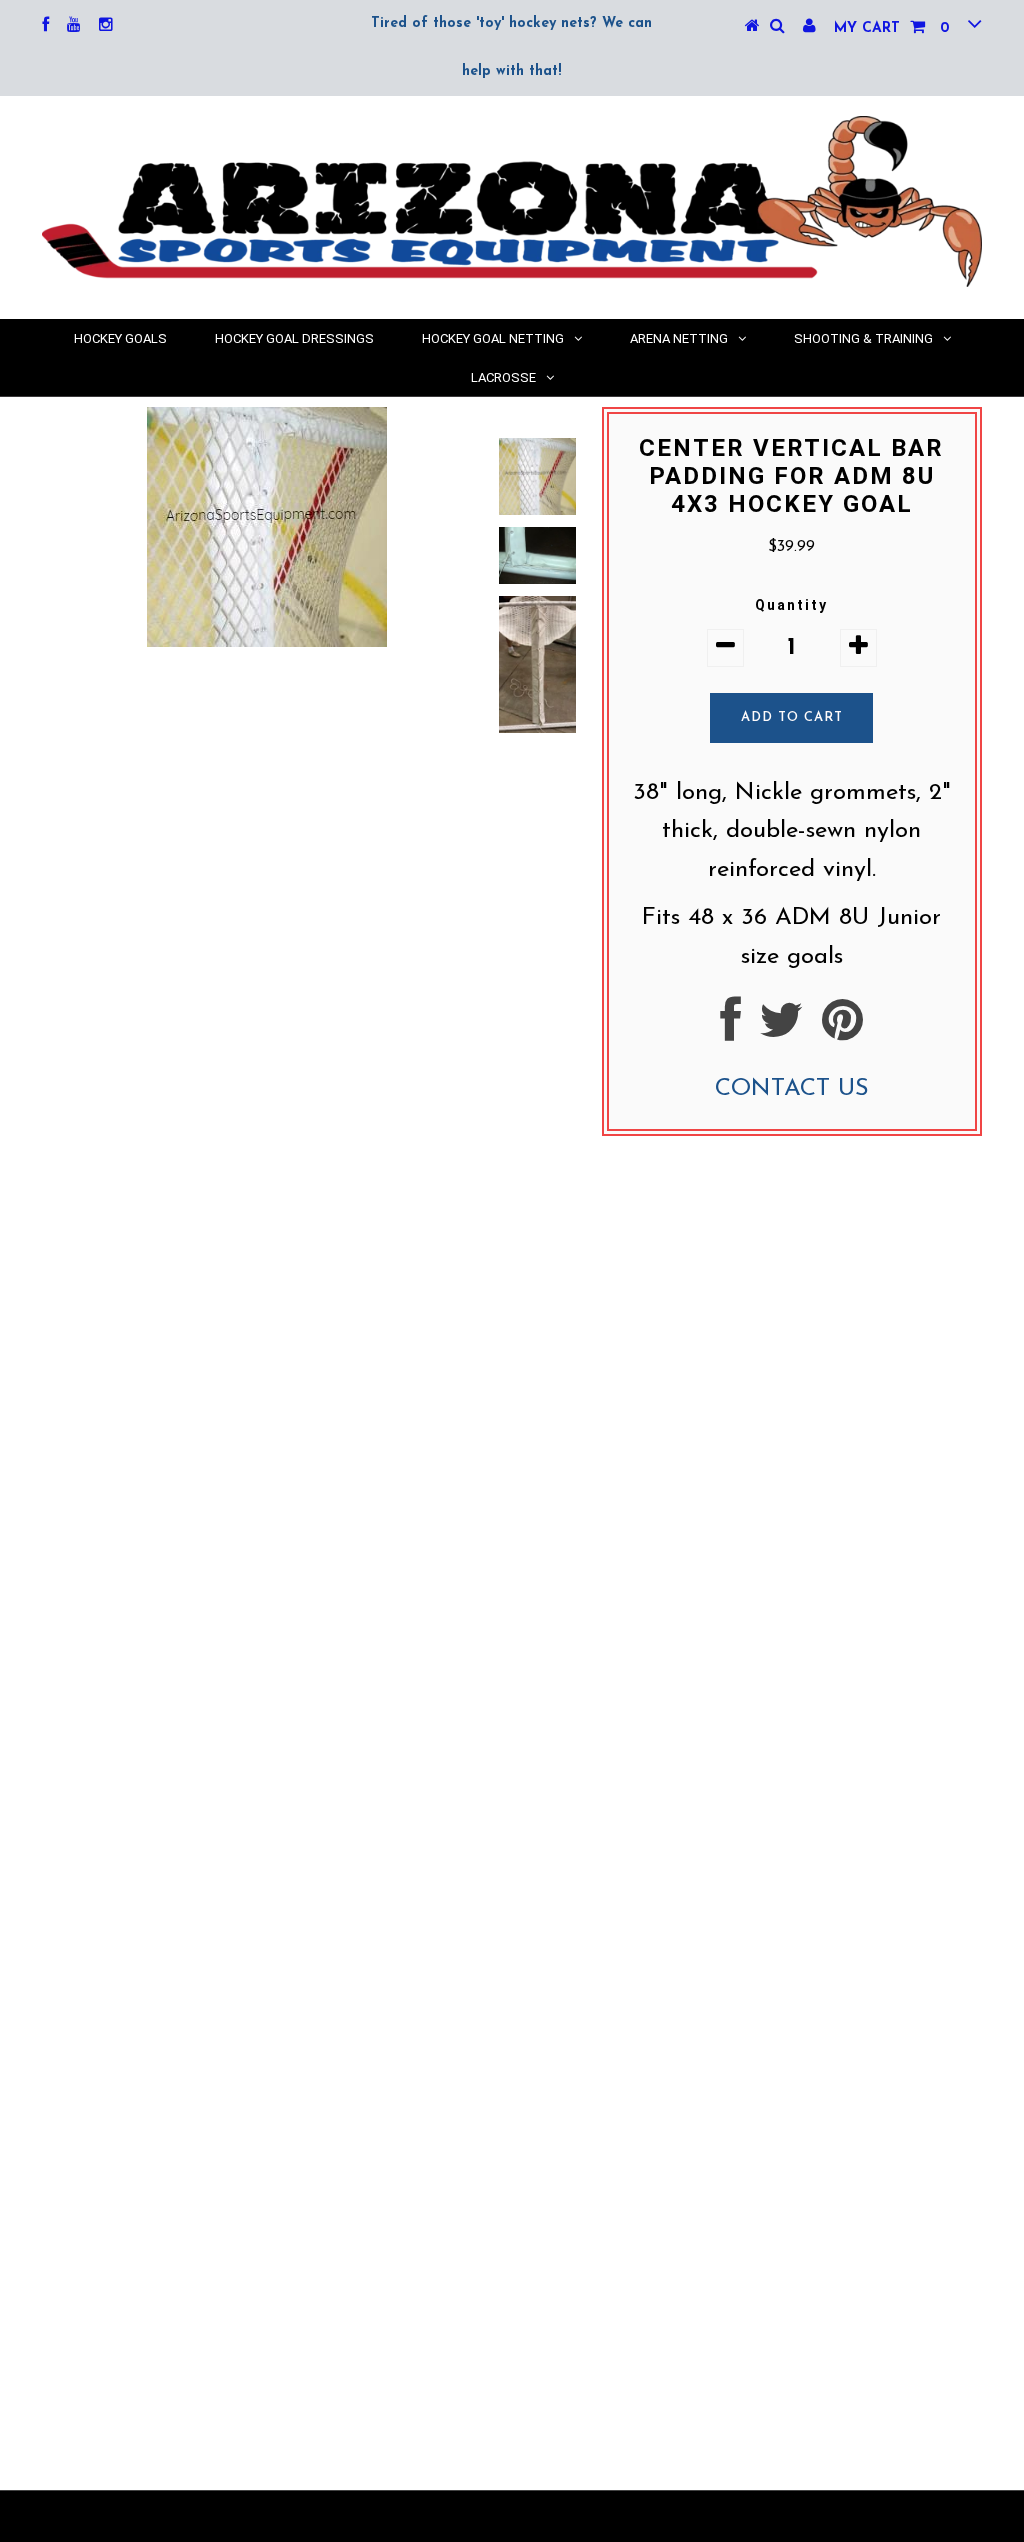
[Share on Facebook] (730, 1031)
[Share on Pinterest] (842, 1031)
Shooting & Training (863, 338)
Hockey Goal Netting (493, 338)
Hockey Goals (120, 338)
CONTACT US (792, 1089)
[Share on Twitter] (781, 1031)
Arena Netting (679, 338)
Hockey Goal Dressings (294, 338)
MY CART (891, 28)
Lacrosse (503, 377)
